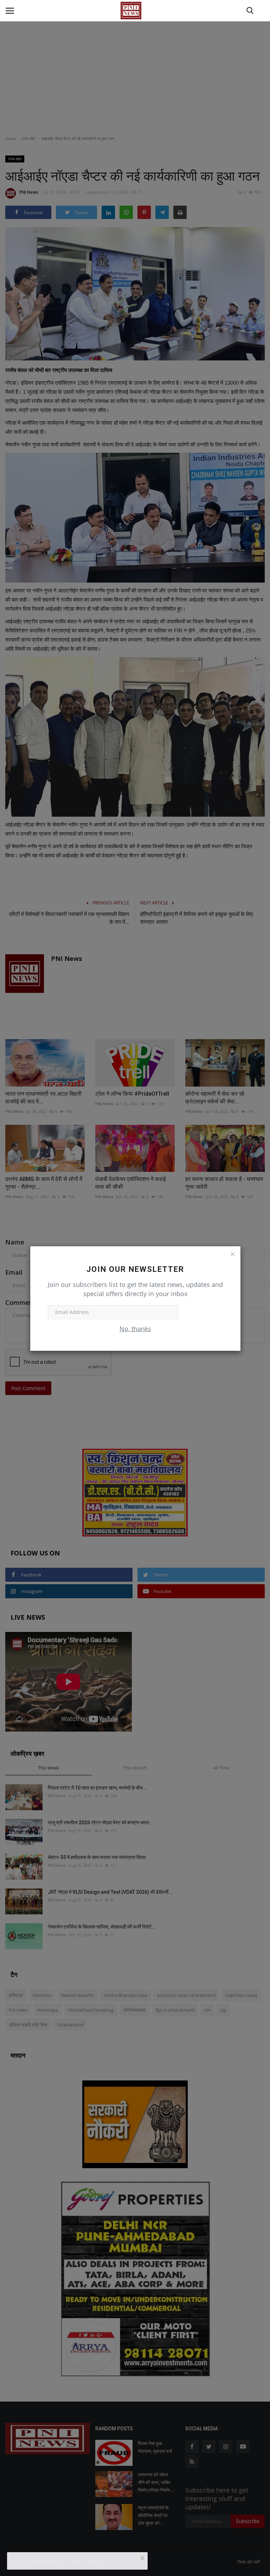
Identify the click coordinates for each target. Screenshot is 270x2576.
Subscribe (201, 1312)
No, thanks (135, 1329)
